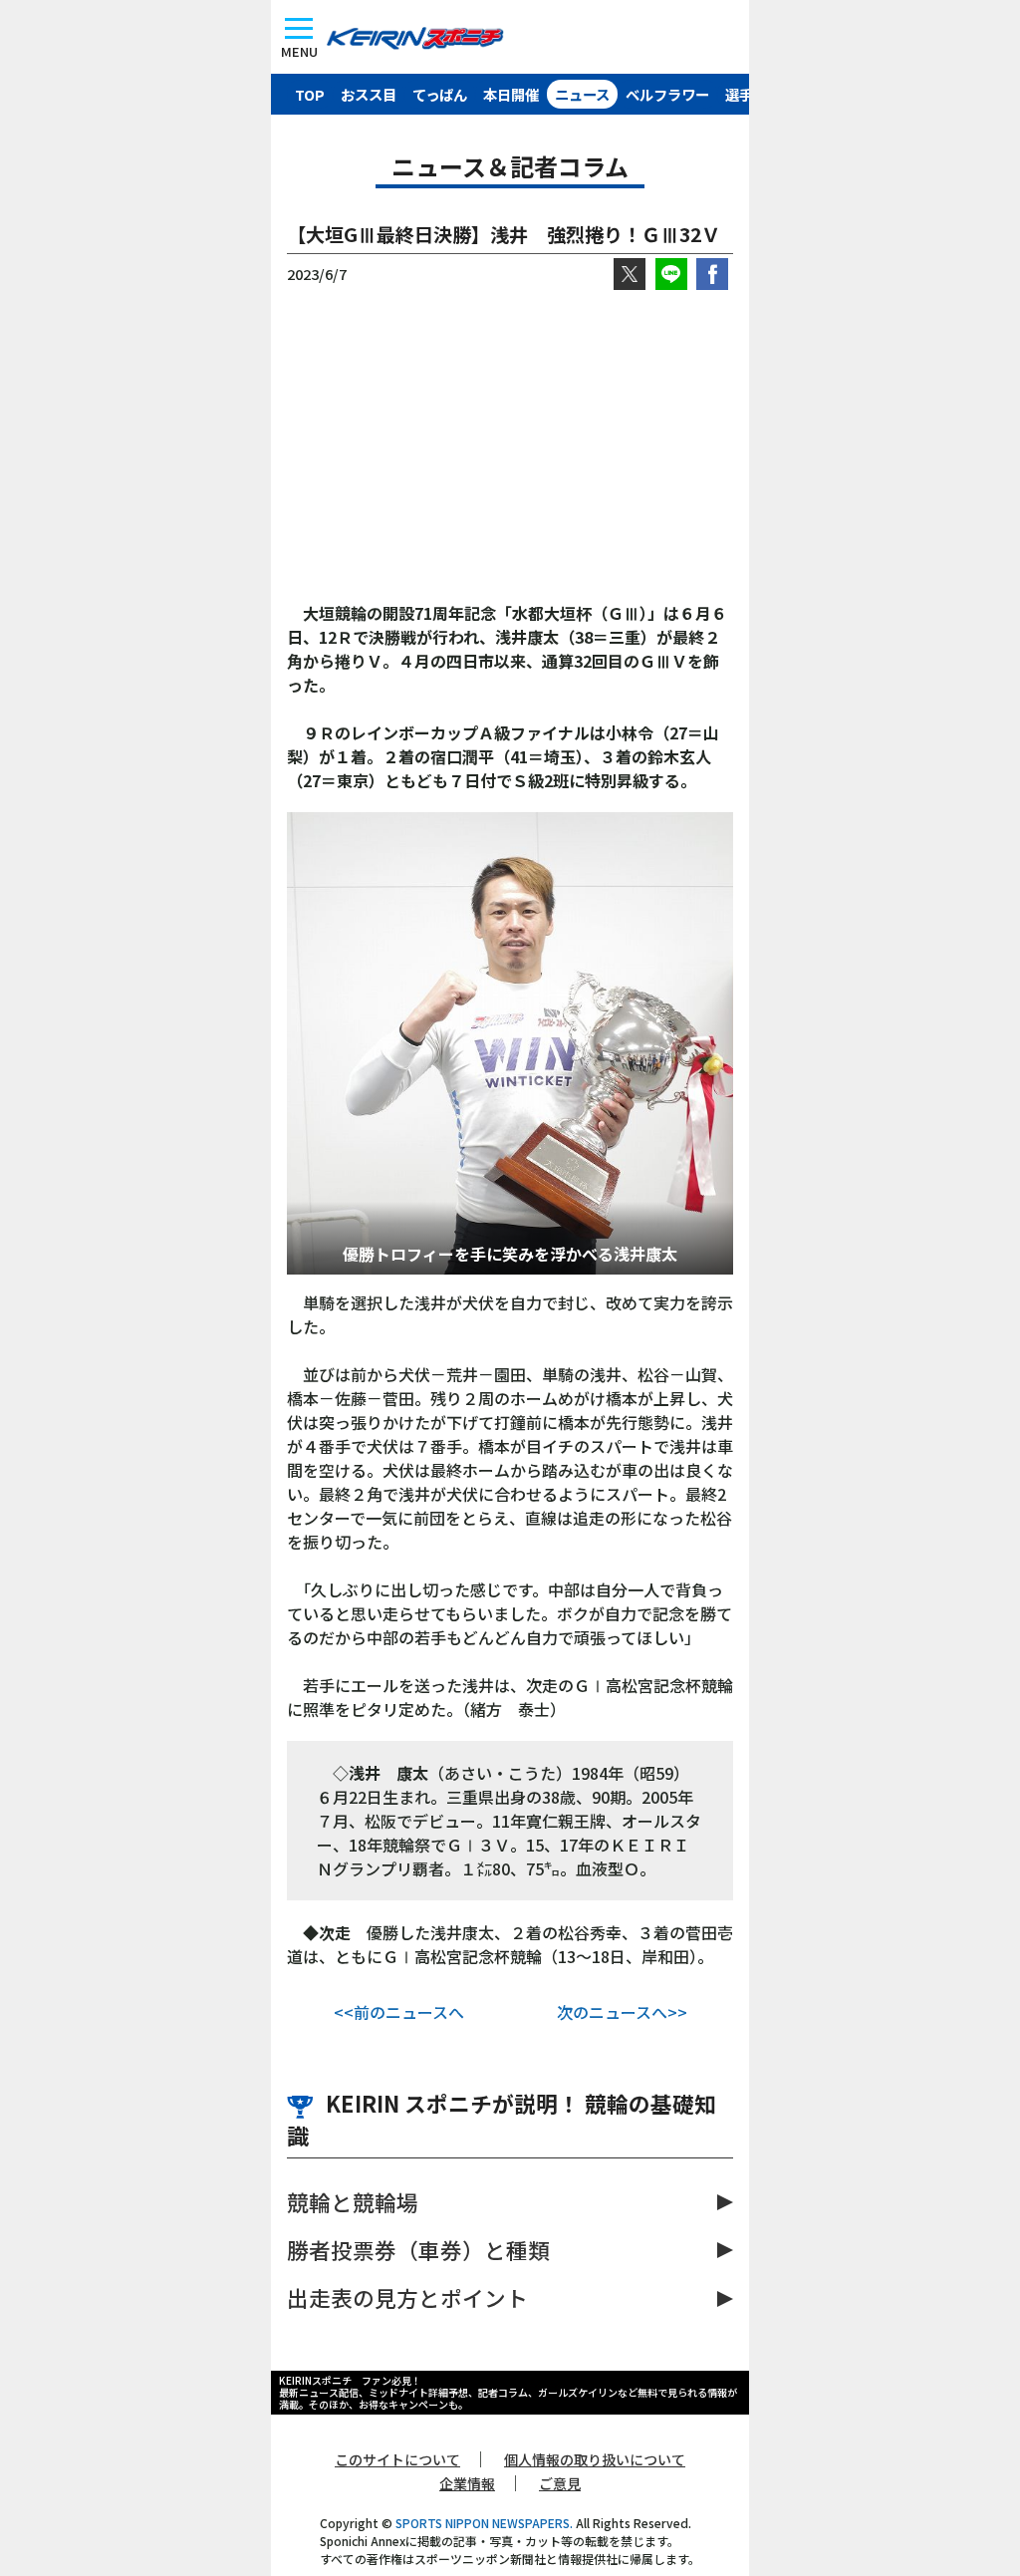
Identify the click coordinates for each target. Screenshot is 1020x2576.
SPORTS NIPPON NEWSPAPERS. (484, 2523)
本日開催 (511, 94)
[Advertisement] (510, 445)
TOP (310, 94)
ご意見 (560, 2483)
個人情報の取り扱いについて (595, 2459)
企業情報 (467, 2483)
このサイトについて (397, 2459)
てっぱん (440, 94)
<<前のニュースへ (399, 2012)
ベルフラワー (667, 94)
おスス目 (369, 94)
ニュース (582, 94)
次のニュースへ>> (622, 2012)
